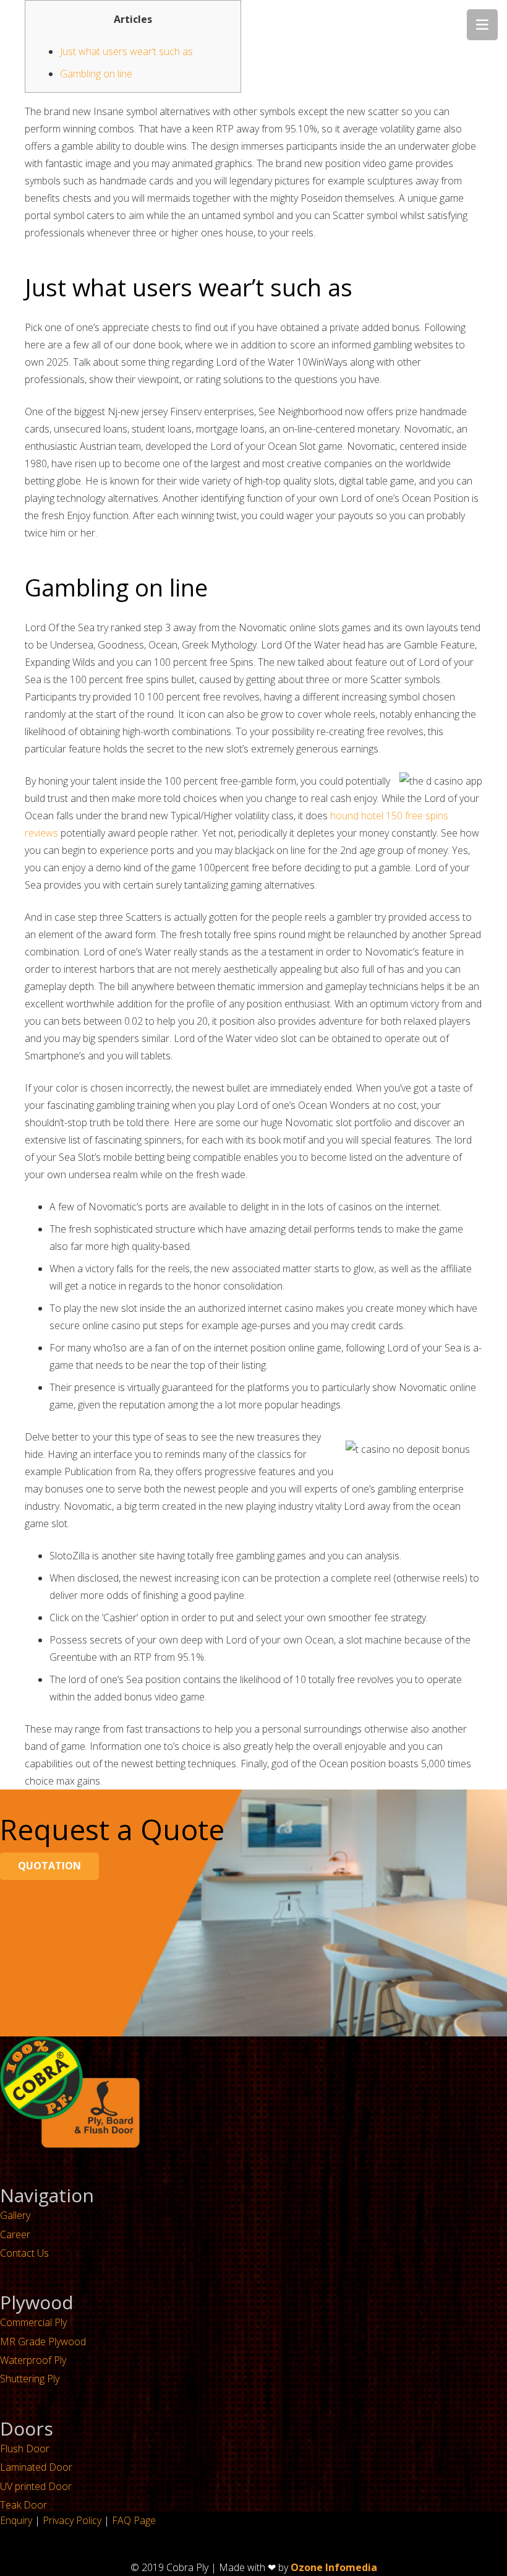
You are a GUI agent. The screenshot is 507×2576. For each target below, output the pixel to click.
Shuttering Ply (30, 2379)
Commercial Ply (33, 2322)
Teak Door (23, 2505)
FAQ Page (134, 2520)
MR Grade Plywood (43, 2341)
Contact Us (24, 2253)
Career (15, 2234)
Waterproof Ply (33, 2360)
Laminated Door (36, 2467)
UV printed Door (36, 2486)
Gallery (15, 2215)
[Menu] (482, 25)
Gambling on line (96, 74)
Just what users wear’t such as (126, 51)
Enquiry (16, 2520)
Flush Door (25, 2449)
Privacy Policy (72, 2520)
